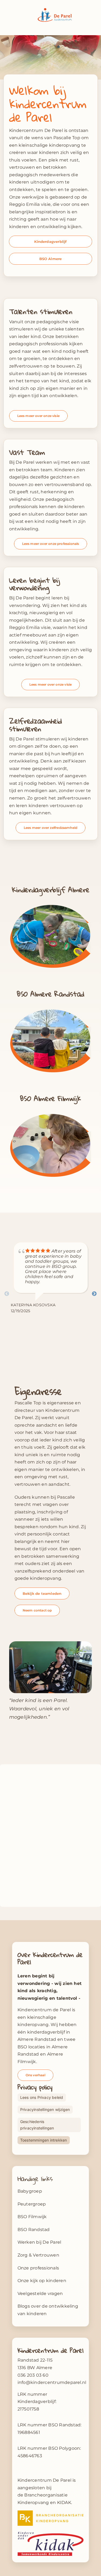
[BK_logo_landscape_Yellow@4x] (51, 2512)
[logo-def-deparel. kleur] (55, 10)
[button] (45, 2110)
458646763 (30, 2456)
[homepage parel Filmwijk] (51, 1112)
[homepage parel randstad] (51, 1008)
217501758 (28, 2409)
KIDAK (64, 2503)
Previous (7, 1294)
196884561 (29, 2432)
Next (94, 1294)
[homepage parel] (51, 903)
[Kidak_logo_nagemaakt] (51, 2533)
